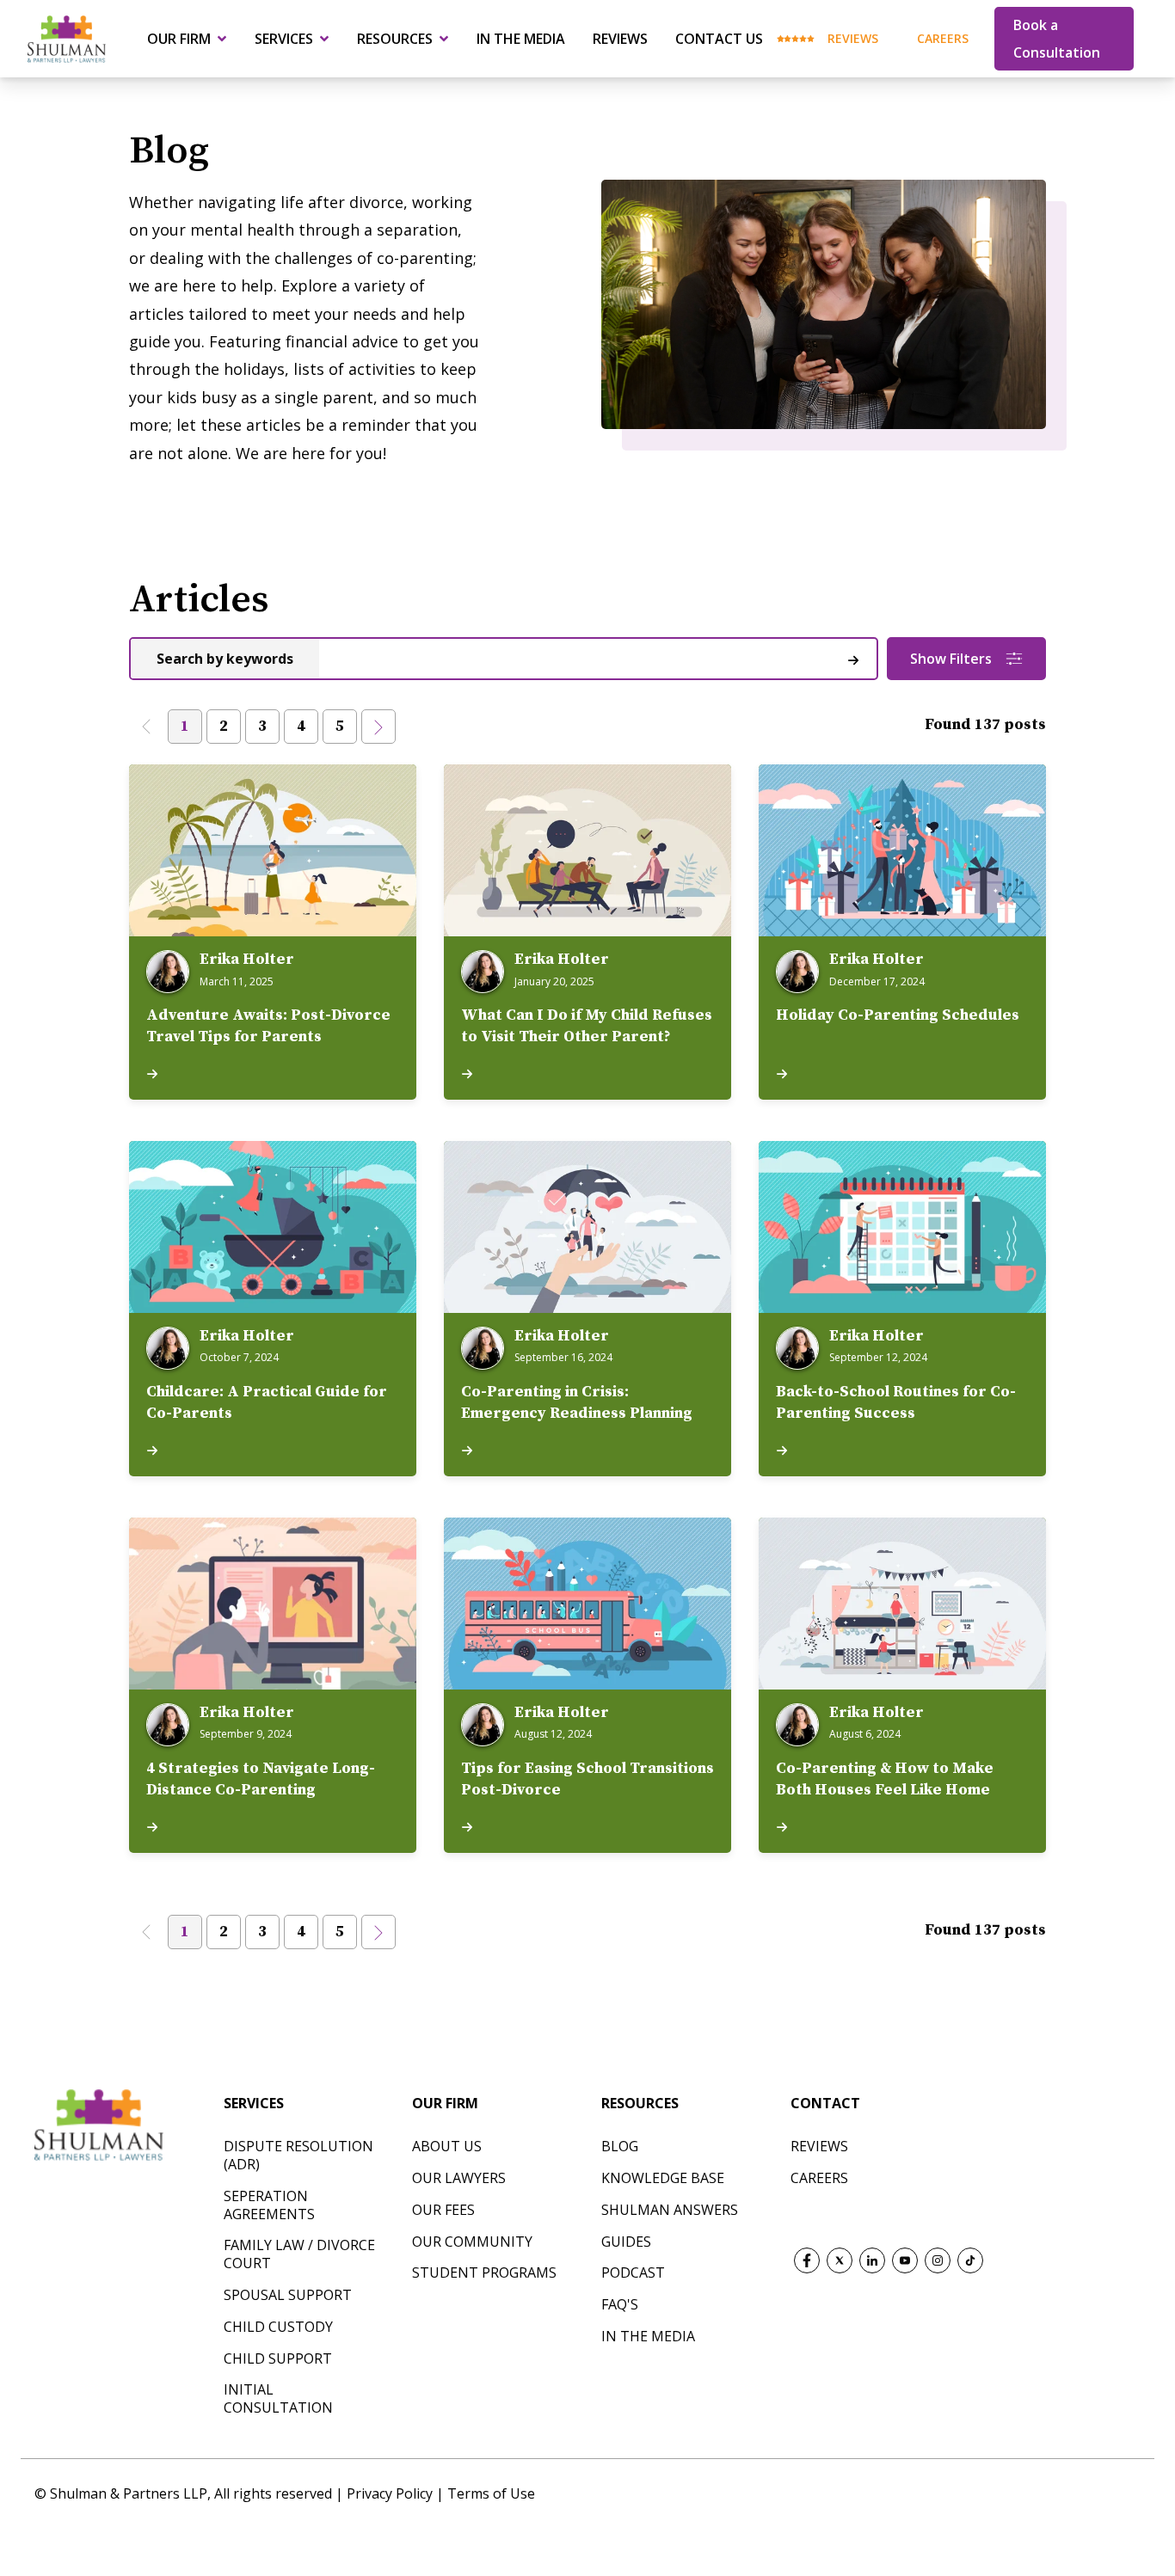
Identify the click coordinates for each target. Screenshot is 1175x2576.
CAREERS (819, 2178)
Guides (626, 2242)
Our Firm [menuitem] (179, 39)
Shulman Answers (670, 2210)
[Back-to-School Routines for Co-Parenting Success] (902, 1227)
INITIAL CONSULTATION (278, 2398)
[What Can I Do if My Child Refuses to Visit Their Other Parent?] (587, 850)
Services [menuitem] (284, 39)
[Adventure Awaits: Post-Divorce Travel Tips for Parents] (273, 850)
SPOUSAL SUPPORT (288, 2295)
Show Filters (951, 659)
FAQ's (620, 2304)
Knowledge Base (663, 2178)
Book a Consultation (1057, 39)
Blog (620, 2146)
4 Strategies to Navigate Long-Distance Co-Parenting (261, 1779)
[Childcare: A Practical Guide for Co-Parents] (273, 1227)
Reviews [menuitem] (620, 39)
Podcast (633, 2272)
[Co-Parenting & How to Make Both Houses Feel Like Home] (902, 1604)
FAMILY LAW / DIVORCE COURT (299, 2254)
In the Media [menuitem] (521, 39)
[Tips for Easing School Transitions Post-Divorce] (587, 1604)
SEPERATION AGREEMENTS (269, 2205)
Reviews (853, 38)
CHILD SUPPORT (278, 2358)
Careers (943, 38)
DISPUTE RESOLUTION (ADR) (298, 2155)
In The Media (648, 2336)
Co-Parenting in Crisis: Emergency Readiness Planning (577, 1402)
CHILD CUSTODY (278, 2327)
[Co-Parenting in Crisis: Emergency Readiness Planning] (587, 1227)
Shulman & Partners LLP (129, 2493)
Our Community (472, 2242)
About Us (447, 2146)
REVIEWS (819, 2146)
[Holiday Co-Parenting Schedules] (902, 850)
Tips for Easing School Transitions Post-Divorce (587, 1779)
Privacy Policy (391, 2493)
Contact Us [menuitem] (719, 39)
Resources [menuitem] (395, 39)
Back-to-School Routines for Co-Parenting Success (896, 1402)
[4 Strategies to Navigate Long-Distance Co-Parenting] (273, 1604)
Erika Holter (247, 960)
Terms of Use (491, 2493)
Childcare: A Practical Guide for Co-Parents (267, 1402)
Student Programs (484, 2272)
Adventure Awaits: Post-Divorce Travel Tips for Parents (268, 1026)
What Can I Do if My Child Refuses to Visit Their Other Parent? (587, 1026)
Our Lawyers (459, 2178)
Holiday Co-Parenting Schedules (898, 1015)
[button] (146, 727)
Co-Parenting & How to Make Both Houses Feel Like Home (885, 1779)
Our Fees (443, 2210)
